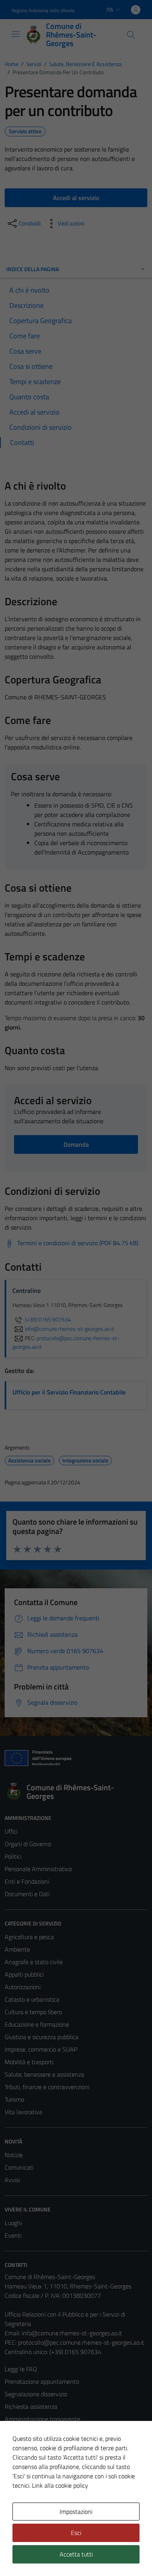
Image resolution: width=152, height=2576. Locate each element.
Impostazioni (76, 2512)
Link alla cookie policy (60, 2485)
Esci (76, 2533)
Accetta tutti (76, 2554)
